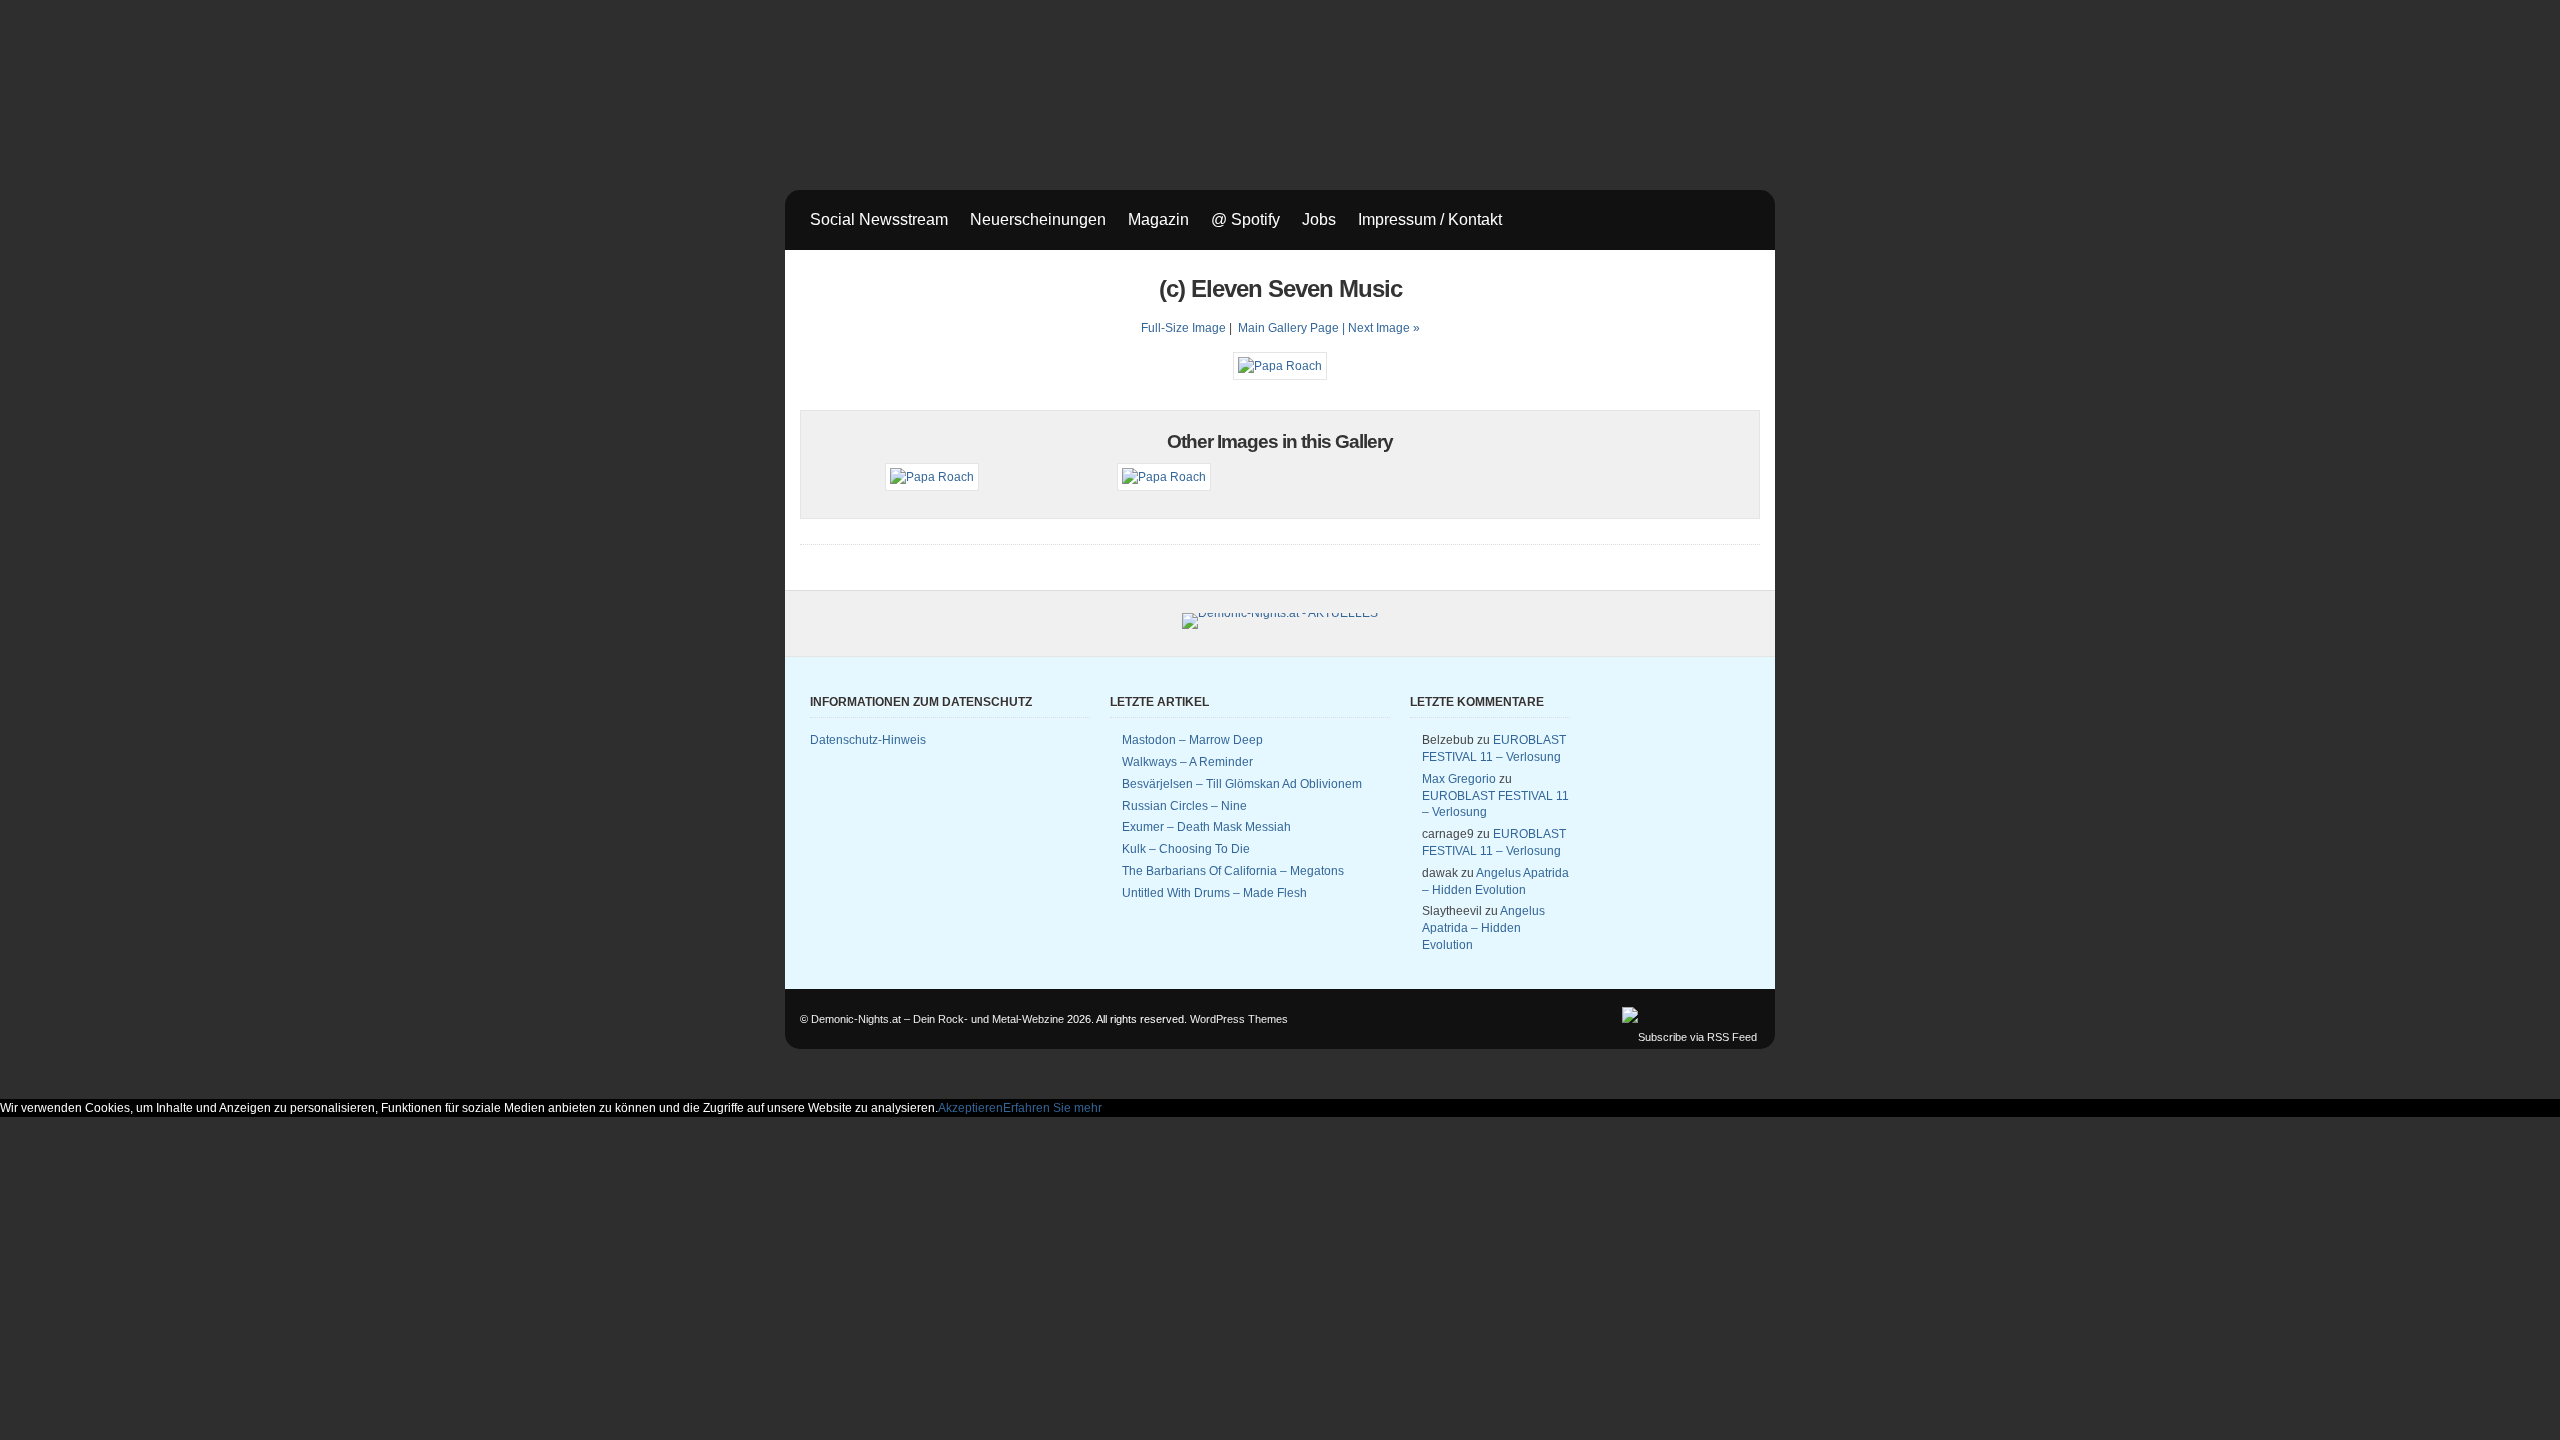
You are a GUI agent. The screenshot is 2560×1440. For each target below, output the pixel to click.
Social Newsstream (879, 219)
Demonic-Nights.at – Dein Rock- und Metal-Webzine (937, 1019)
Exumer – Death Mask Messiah (1206, 827)
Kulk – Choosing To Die (1186, 849)
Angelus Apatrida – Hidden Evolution (1483, 928)
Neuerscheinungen (1038, 219)
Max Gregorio (1459, 779)
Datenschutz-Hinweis (868, 740)
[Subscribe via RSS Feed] (1689, 1037)
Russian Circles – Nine (1184, 806)
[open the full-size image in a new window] (1280, 366)
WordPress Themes (1239, 1019)
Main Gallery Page (1288, 328)
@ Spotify (1245, 219)
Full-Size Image (1183, 328)
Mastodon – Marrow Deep (1192, 740)
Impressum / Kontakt (1430, 219)
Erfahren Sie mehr (1052, 1108)
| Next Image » (1381, 328)
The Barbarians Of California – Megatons (1233, 871)
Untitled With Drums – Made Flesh (1214, 893)
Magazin (1158, 219)
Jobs (1319, 219)
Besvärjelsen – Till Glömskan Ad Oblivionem (1242, 784)
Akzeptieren (970, 1108)
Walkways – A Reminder (1187, 762)
